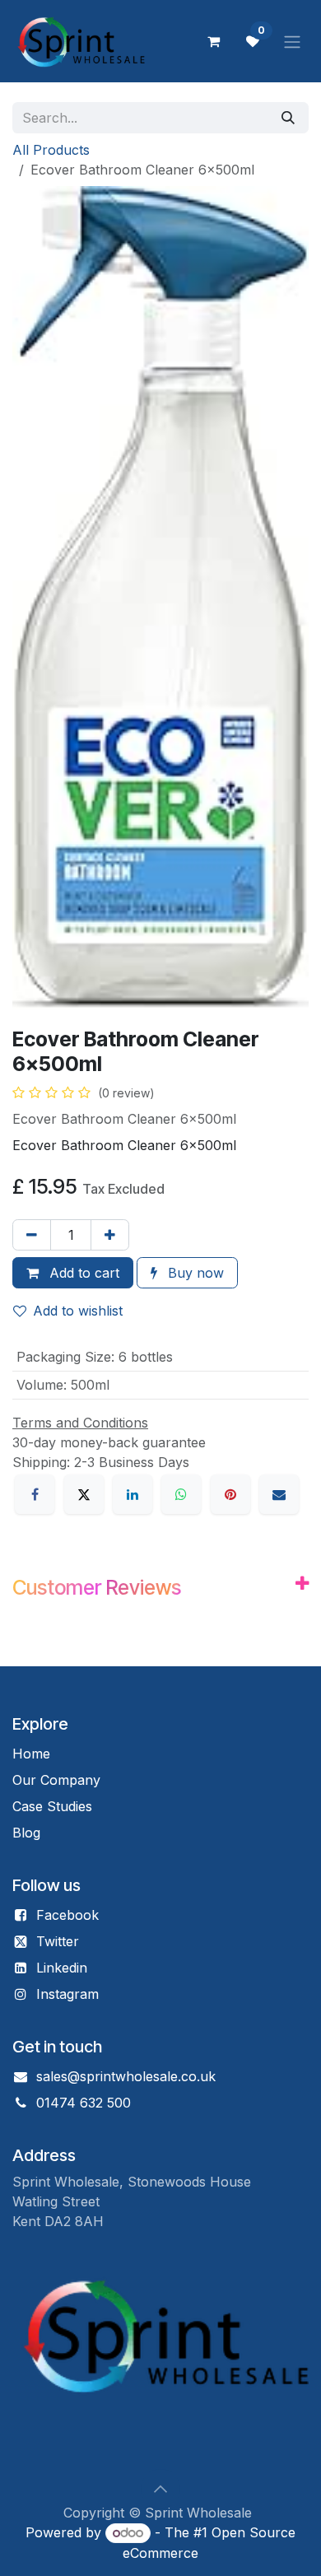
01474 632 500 (84, 2103)
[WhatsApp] (181, 1494)
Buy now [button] (194, 1273)
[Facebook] (35, 1494)
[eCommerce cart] (213, 41)
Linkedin (62, 1968)
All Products (51, 150)
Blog (26, 1833)
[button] (160, 2489)
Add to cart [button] (82, 1273)
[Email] (279, 1494)
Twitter (58, 1941)
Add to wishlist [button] (78, 1311)
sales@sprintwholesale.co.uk (126, 2076)
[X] (84, 1494)
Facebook (67, 1915)
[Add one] (110, 1235)
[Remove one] (32, 1235)
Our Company (56, 1780)
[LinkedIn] (133, 1494)
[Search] (288, 118)
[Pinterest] (230, 1494)
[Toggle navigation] (292, 41)
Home (31, 1754)
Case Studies (52, 1806)
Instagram (67, 1994)
